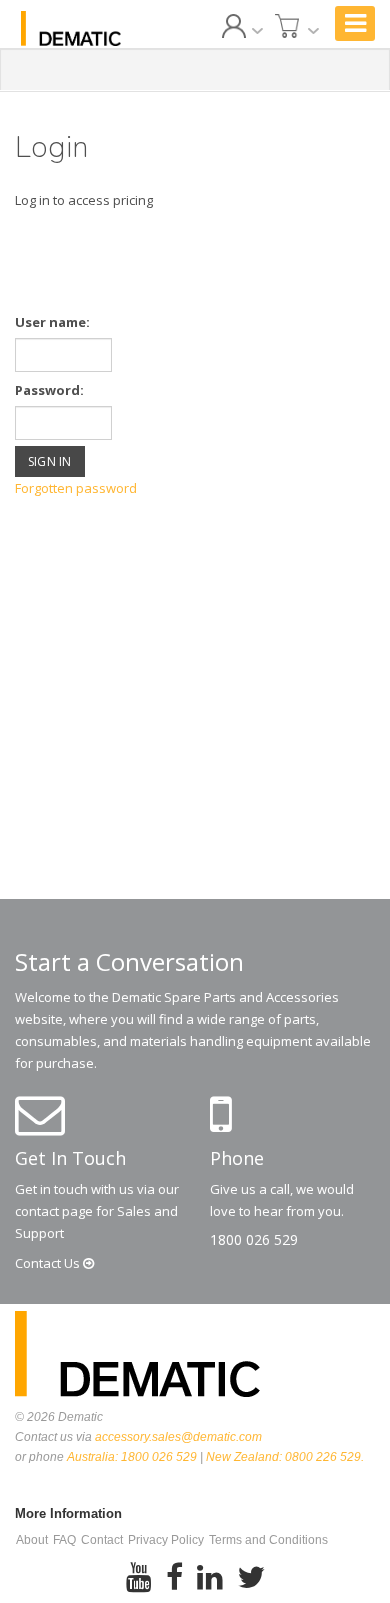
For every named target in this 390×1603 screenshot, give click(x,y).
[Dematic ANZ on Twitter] (251, 1578)
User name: (52, 322)
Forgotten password (76, 488)
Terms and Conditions (268, 1540)
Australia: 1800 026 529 (132, 1457)
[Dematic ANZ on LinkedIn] (210, 1578)
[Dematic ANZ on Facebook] (174, 1578)
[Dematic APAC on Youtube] (139, 1578)
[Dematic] (71, 28)
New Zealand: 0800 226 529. (285, 1457)
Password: (49, 390)
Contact (49, 1263)
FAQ (64, 1540)
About (32, 1540)
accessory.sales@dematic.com (178, 1437)
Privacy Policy (166, 1540)
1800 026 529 (254, 1239)
